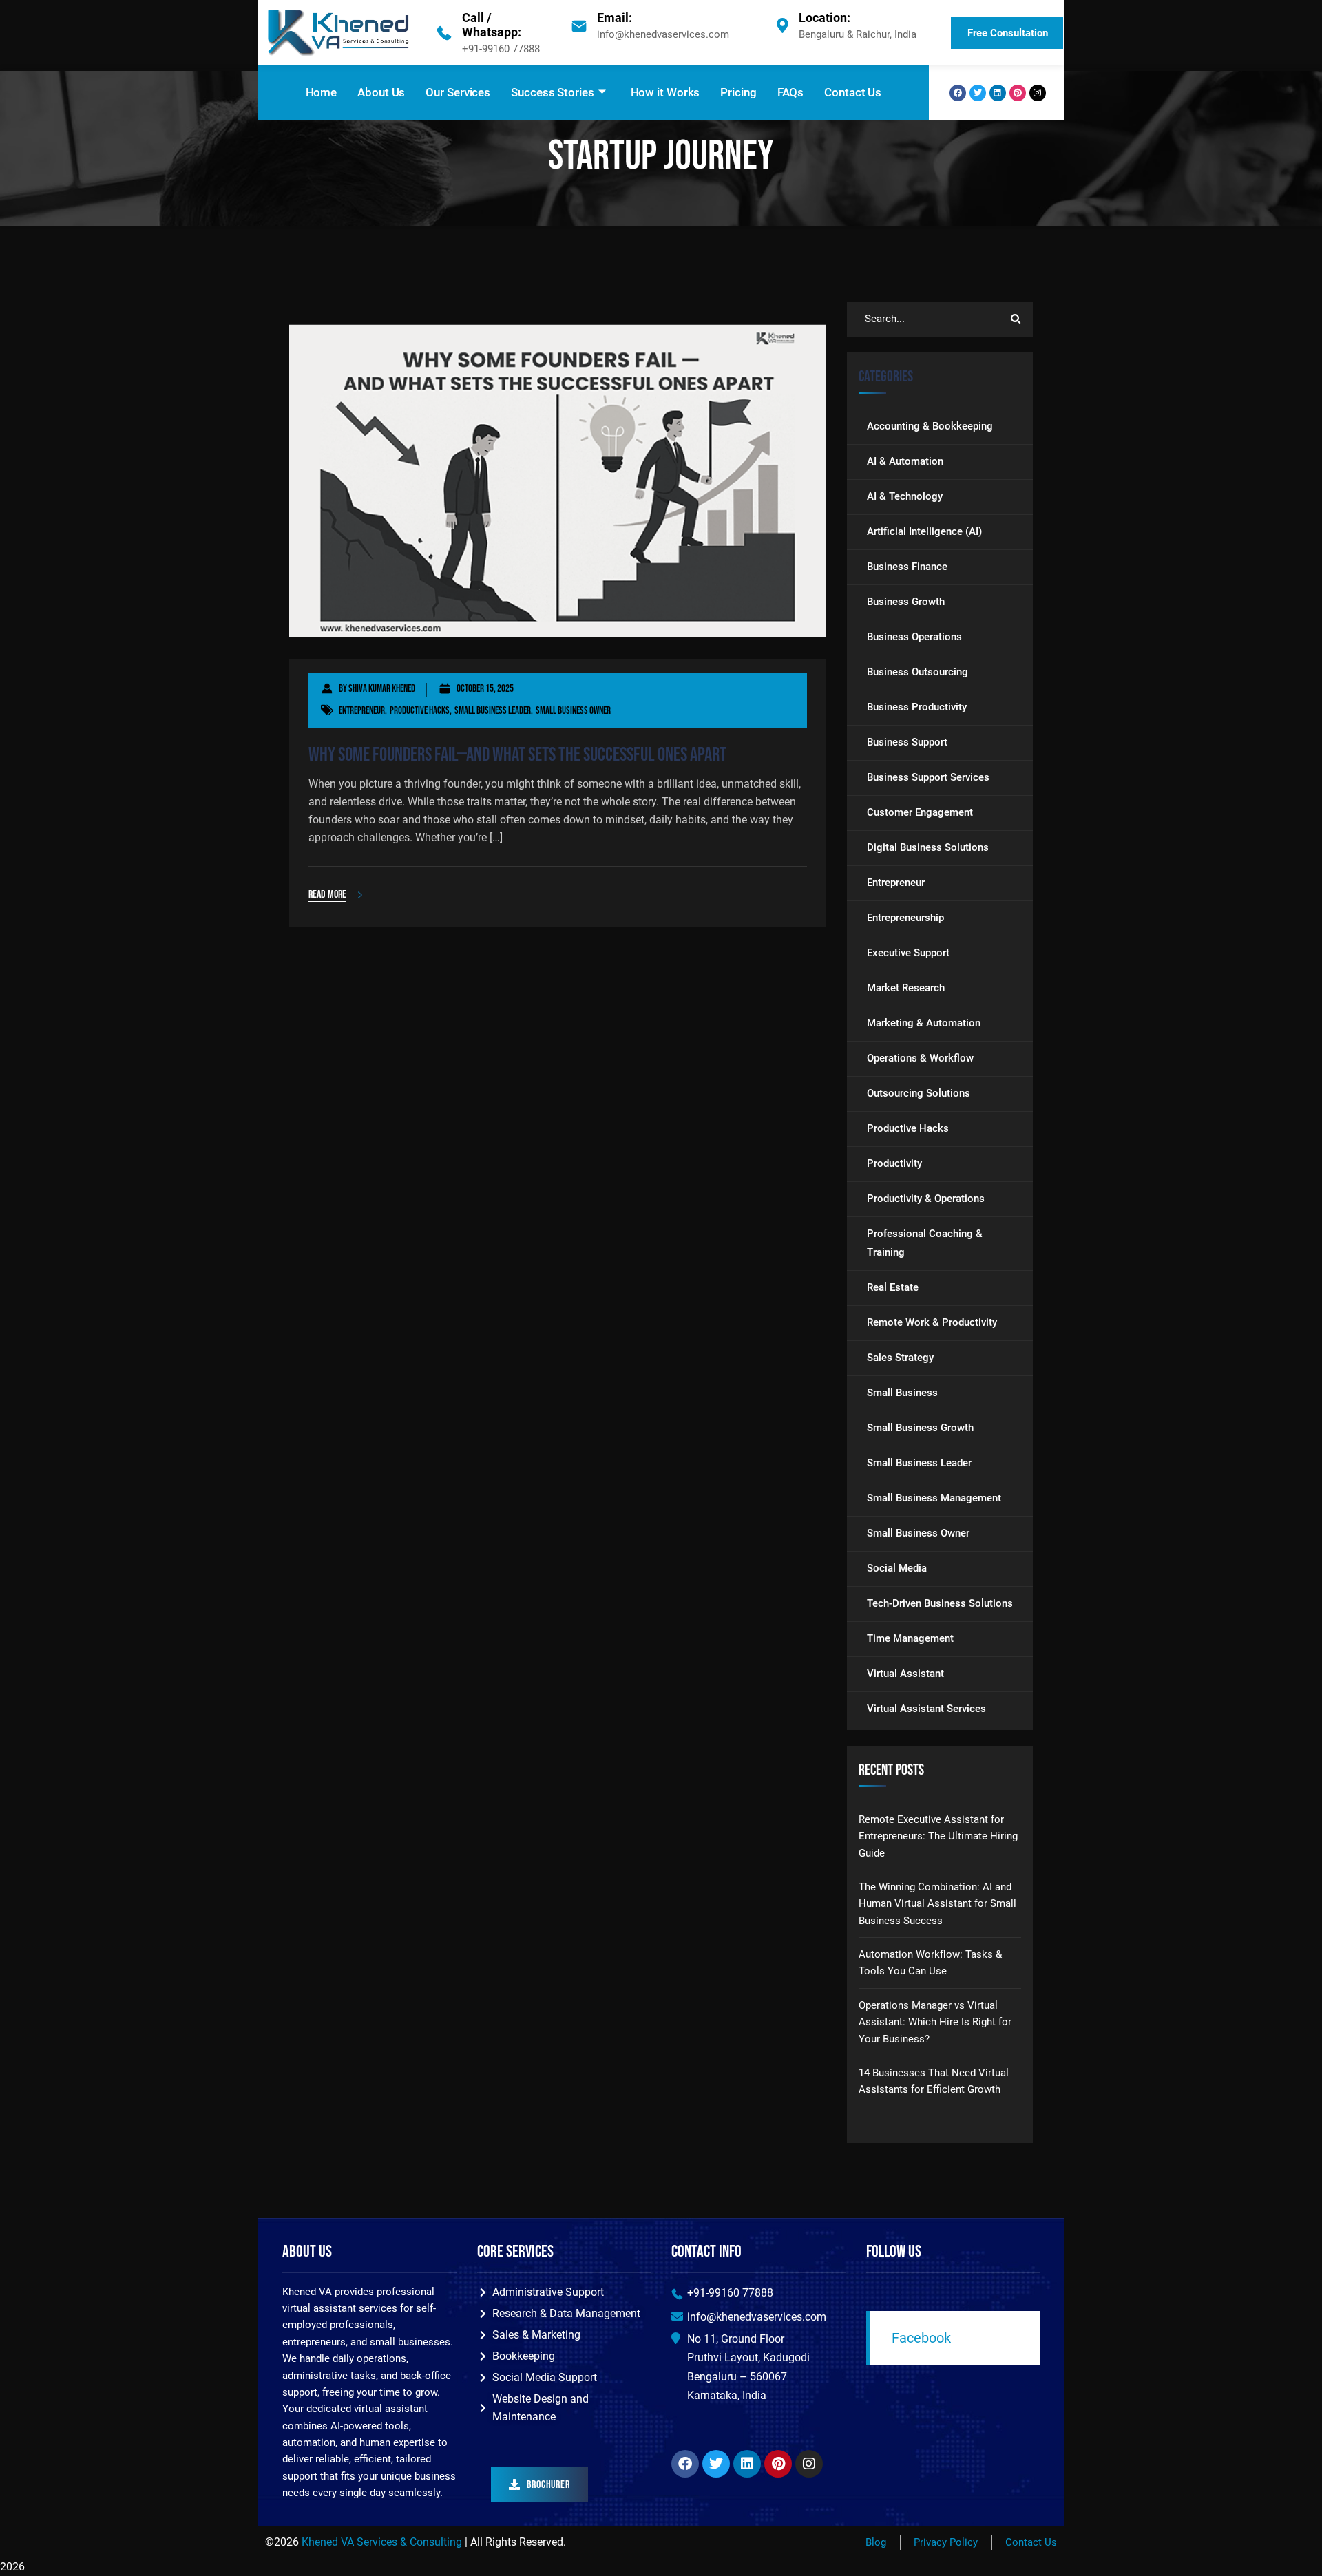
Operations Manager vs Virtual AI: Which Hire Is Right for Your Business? (935, 2022)
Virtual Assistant (905, 1674)
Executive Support (908, 953)
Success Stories (553, 92)
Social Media (897, 1569)
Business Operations (914, 637)
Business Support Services (928, 778)
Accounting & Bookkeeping (930, 427)
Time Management (910, 1639)
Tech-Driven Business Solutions (940, 1604)
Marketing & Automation (924, 1024)
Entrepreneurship (905, 918)
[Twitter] (978, 93)
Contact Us (853, 92)
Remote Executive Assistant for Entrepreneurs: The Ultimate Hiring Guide (938, 1836)
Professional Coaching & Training (925, 1244)
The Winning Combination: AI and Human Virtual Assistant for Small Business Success (937, 1904)
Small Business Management (934, 1499)
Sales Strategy (900, 1358)
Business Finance (907, 567)
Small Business (902, 1393)
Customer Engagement (920, 813)
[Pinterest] (1018, 93)
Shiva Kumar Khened (382, 689)
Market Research (906, 989)
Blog (876, 2542)
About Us (381, 92)
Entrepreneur (362, 711)
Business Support (907, 743)
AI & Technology (905, 497)
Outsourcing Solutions (919, 1094)
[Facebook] (958, 93)
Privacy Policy (946, 2542)
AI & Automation (905, 462)
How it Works (665, 92)
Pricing (738, 92)
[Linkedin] (998, 93)
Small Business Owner (573, 711)
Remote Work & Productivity (932, 1323)
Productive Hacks (420, 711)
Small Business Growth (920, 1428)
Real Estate (893, 1288)
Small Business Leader (493, 711)
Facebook (921, 2338)
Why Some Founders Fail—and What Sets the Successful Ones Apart (517, 755)
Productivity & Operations (926, 1199)
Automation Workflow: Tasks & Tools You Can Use (930, 1963)
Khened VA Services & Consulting (382, 2542)
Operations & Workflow (920, 1059)
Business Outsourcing (917, 673)
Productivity (894, 1164)
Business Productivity (917, 708)
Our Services (458, 92)
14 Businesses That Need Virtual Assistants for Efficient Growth (934, 2081)
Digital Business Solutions (928, 848)
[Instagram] (1038, 93)
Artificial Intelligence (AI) (924, 532)
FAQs (791, 92)
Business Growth (906, 602)
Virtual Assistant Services (926, 1709)
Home (322, 92)
